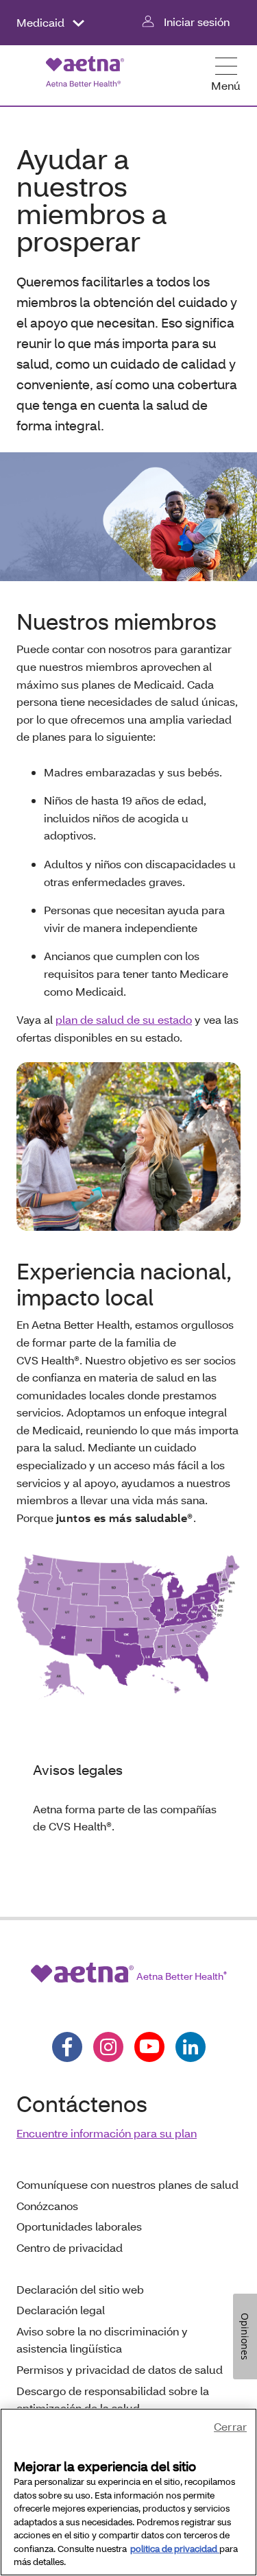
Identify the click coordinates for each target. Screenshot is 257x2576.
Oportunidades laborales (79, 2226)
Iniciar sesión (197, 22)
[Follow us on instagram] (108, 2047)
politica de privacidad (175, 2549)
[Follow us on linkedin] (191, 2047)
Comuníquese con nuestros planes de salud (127, 2184)
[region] (128, 2492)
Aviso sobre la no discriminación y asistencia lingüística (102, 2340)
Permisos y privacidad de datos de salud (120, 2369)
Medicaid (42, 22)
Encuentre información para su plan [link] (107, 2133)
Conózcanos (47, 2206)
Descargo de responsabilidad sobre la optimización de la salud (113, 2400)
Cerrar (230, 2426)
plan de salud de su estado (124, 1019)
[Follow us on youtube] (149, 2047)
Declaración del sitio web (80, 2289)
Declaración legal (61, 2310)
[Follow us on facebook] (67, 2047)
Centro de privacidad (70, 2247)
